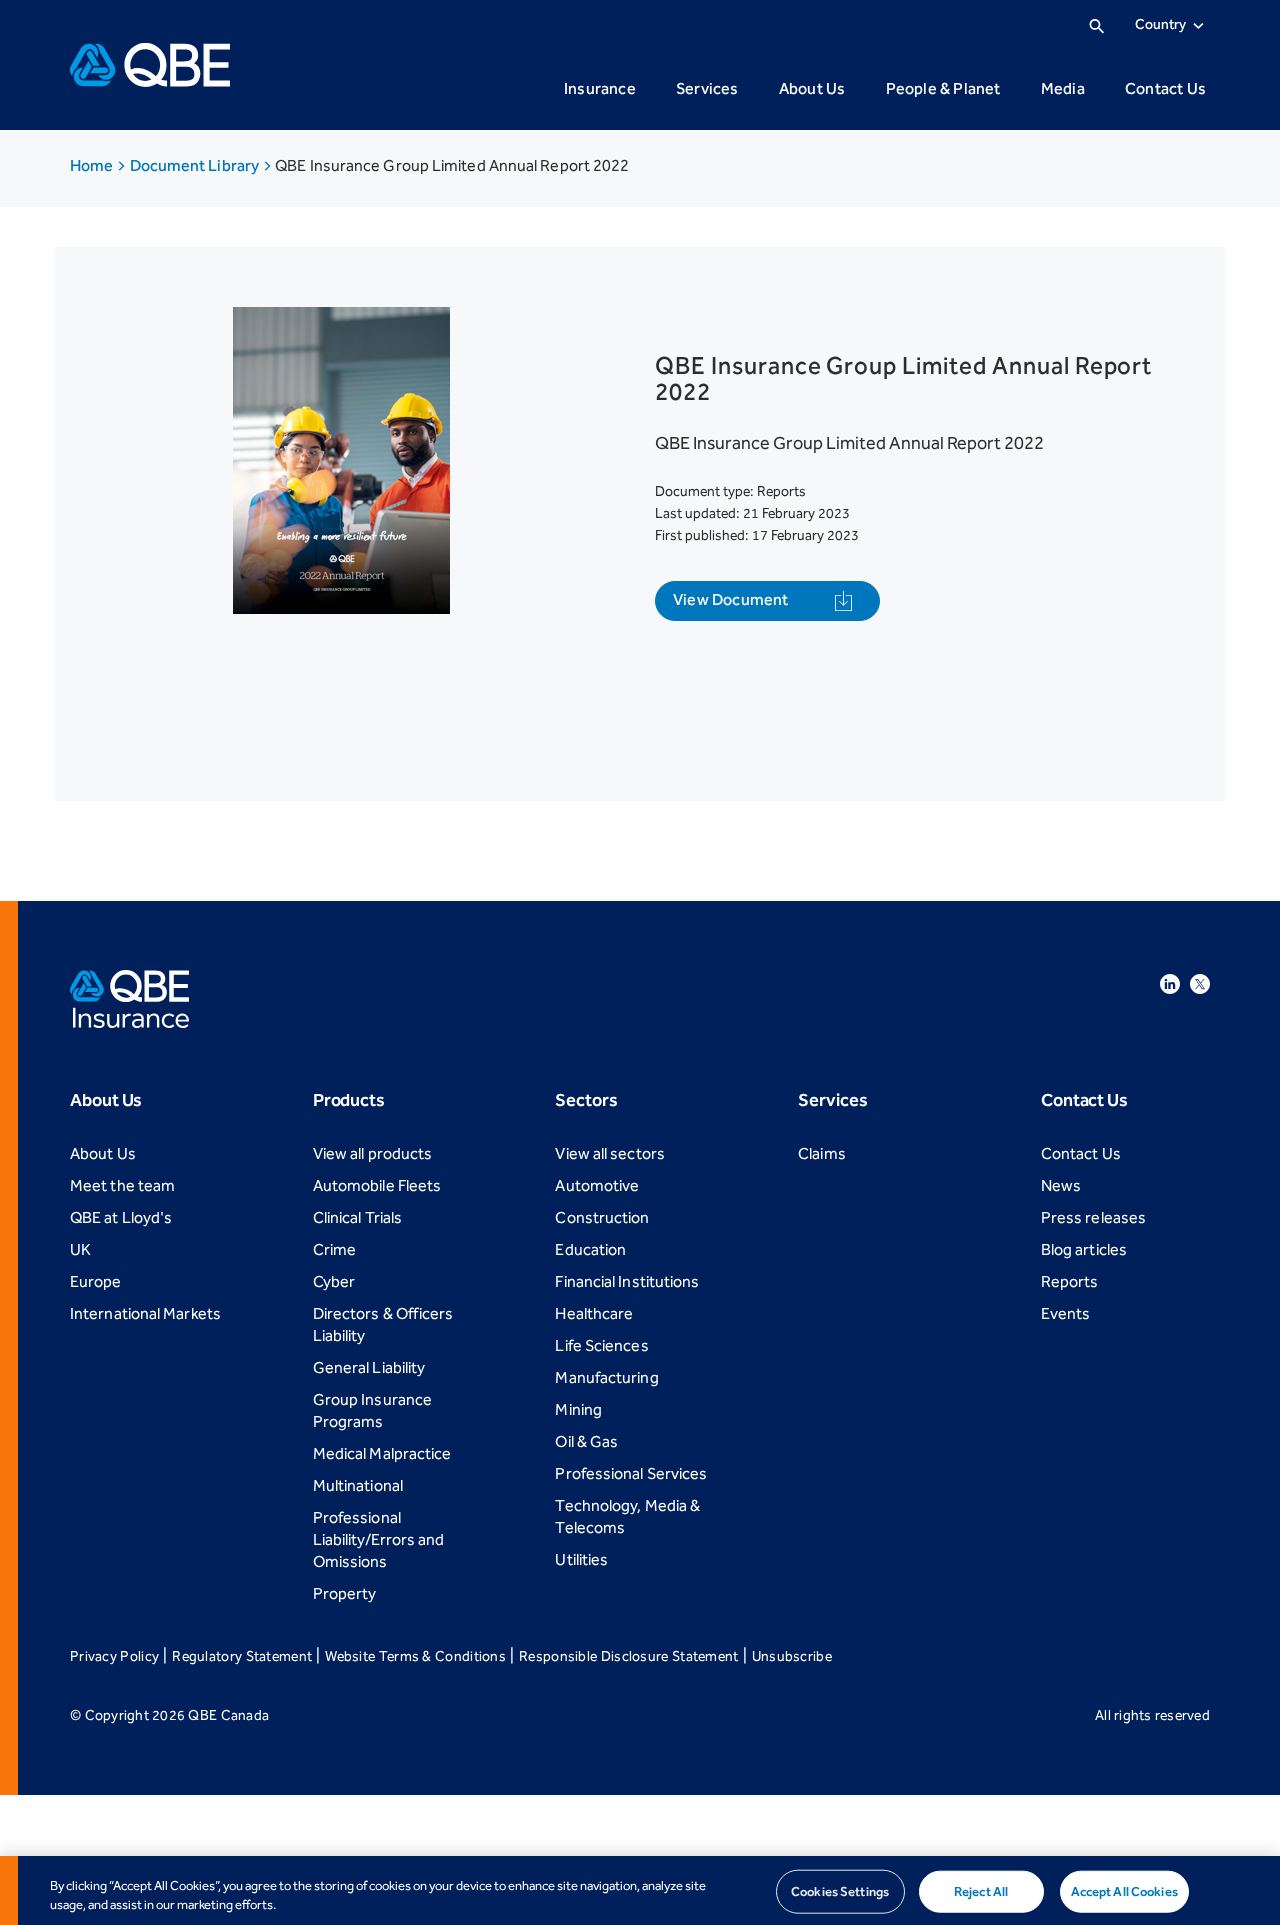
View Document (731, 599)
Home (93, 165)
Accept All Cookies (1124, 1891)
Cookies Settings (840, 1891)
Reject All (981, 1891)
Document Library (196, 165)
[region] (640, 1890)
